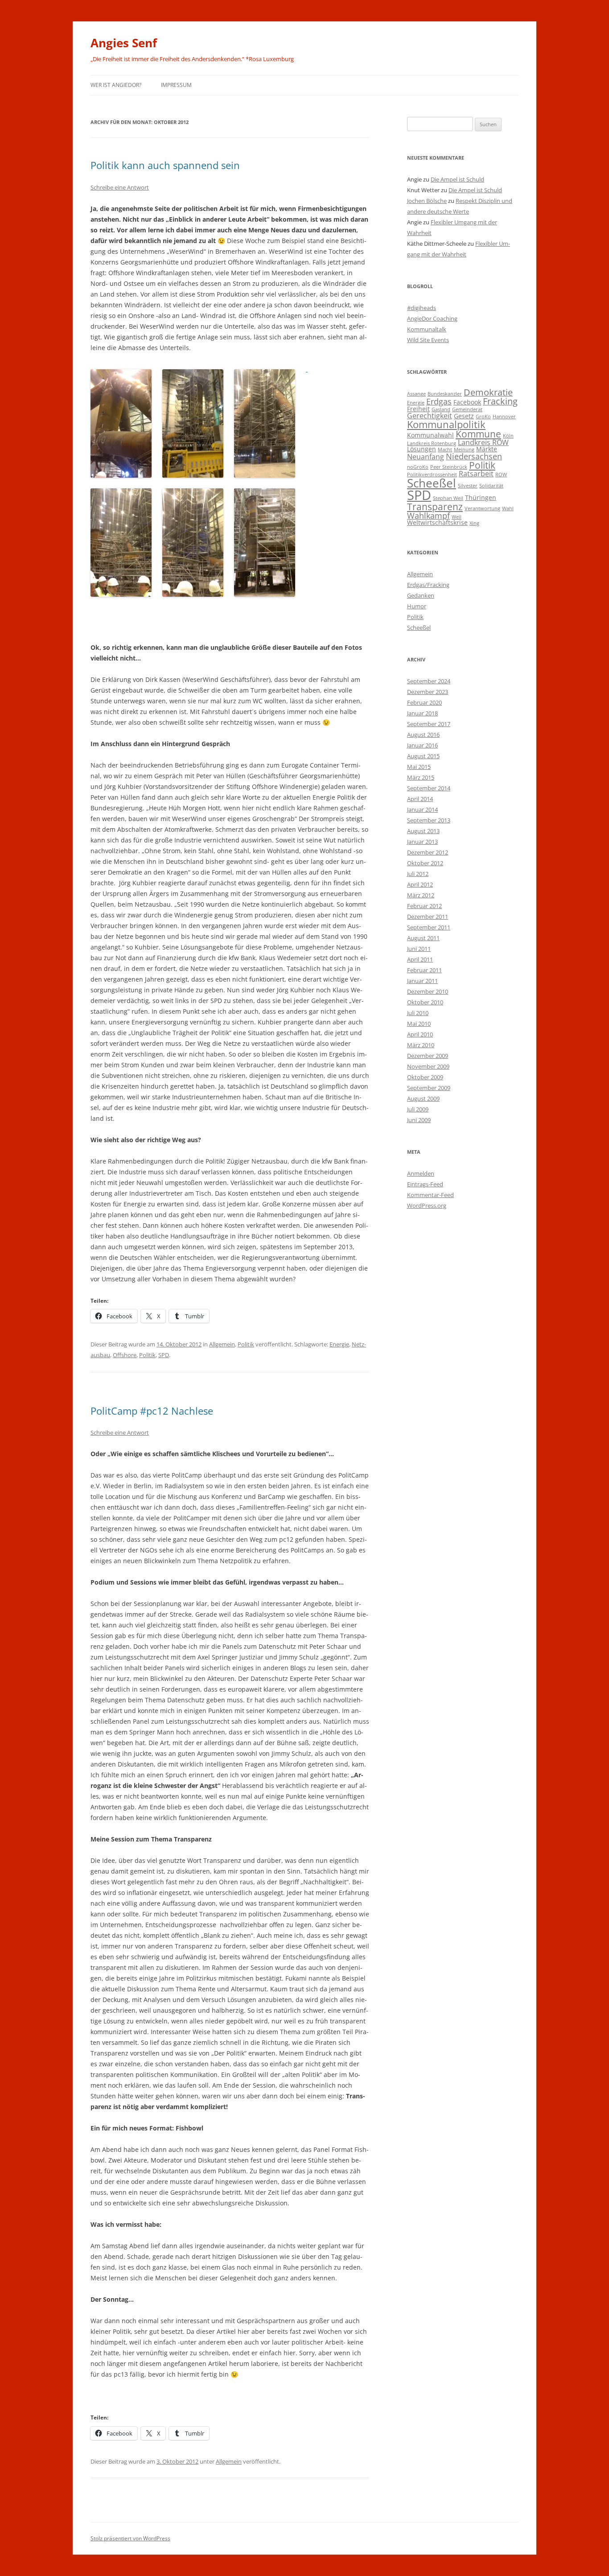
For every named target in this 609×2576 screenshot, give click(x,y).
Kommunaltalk (427, 329)
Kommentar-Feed (430, 1195)
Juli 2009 (418, 1109)
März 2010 (421, 1045)
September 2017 (429, 724)
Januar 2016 (422, 745)
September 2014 (429, 788)
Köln (508, 436)
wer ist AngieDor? (116, 85)
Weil (457, 517)
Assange (416, 394)
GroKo (483, 417)
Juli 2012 (418, 874)
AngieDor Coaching (432, 318)
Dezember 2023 (428, 692)
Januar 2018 (422, 713)
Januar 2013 (422, 842)
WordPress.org (427, 1205)
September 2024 (429, 681)
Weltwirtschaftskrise (437, 522)
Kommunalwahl (430, 435)
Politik (246, 1344)
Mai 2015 (419, 767)
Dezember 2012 (428, 852)
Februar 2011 (424, 970)
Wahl (508, 508)
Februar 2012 (424, 906)
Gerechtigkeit (430, 415)
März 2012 (421, 895)
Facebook (467, 402)
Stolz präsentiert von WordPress (130, 2538)
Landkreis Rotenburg (432, 443)
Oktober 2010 (425, 1002)
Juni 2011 (419, 949)
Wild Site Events (428, 340)
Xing (474, 523)
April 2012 (420, 884)
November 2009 (428, 1066)
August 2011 (423, 938)
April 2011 (420, 959)
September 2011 (429, 927)
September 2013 (429, 820)
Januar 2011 (422, 981)
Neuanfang (426, 456)
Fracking (500, 401)
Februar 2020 (424, 702)
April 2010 (420, 1034)
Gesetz (464, 416)
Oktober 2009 (425, 1077)
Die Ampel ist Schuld (457, 179)
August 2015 (423, 756)
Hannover (504, 417)
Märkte (487, 449)
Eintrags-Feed (425, 1184)
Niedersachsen (474, 456)
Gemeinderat (467, 409)
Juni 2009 (419, 1120)
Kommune (478, 434)
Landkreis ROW (483, 442)
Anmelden (421, 1173)
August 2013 (423, 831)
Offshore (125, 1355)
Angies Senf (124, 43)
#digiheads (422, 308)
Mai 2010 (419, 1024)
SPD (164, 1355)
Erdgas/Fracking (428, 585)
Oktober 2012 (425, 863)
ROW (501, 475)
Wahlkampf (428, 515)
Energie (339, 1344)
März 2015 (421, 777)
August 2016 (423, 735)
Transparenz (435, 506)
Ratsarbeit (476, 473)
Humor (417, 606)
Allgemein (222, 1344)
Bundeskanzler (445, 394)
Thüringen (481, 497)
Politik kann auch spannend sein (165, 165)
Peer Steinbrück (449, 467)
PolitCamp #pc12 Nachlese (152, 1411)
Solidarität (491, 486)
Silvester (468, 486)
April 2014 (420, 799)
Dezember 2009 (428, 1056)
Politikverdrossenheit (432, 475)
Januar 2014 (422, 809)
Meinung (464, 450)
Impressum (176, 85)
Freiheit (418, 409)
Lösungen (422, 449)
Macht (445, 450)
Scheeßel (432, 483)
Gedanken (421, 595)
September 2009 (429, 1088)
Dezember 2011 (428, 916)
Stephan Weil (448, 498)
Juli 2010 (418, 1013)
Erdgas (439, 401)
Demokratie (488, 392)
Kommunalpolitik (446, 424)
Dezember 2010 (428, 991)
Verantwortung (482, 508)
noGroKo (418, 467)
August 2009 (423, 1098)
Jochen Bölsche (427, 201)
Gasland (441, 409)
